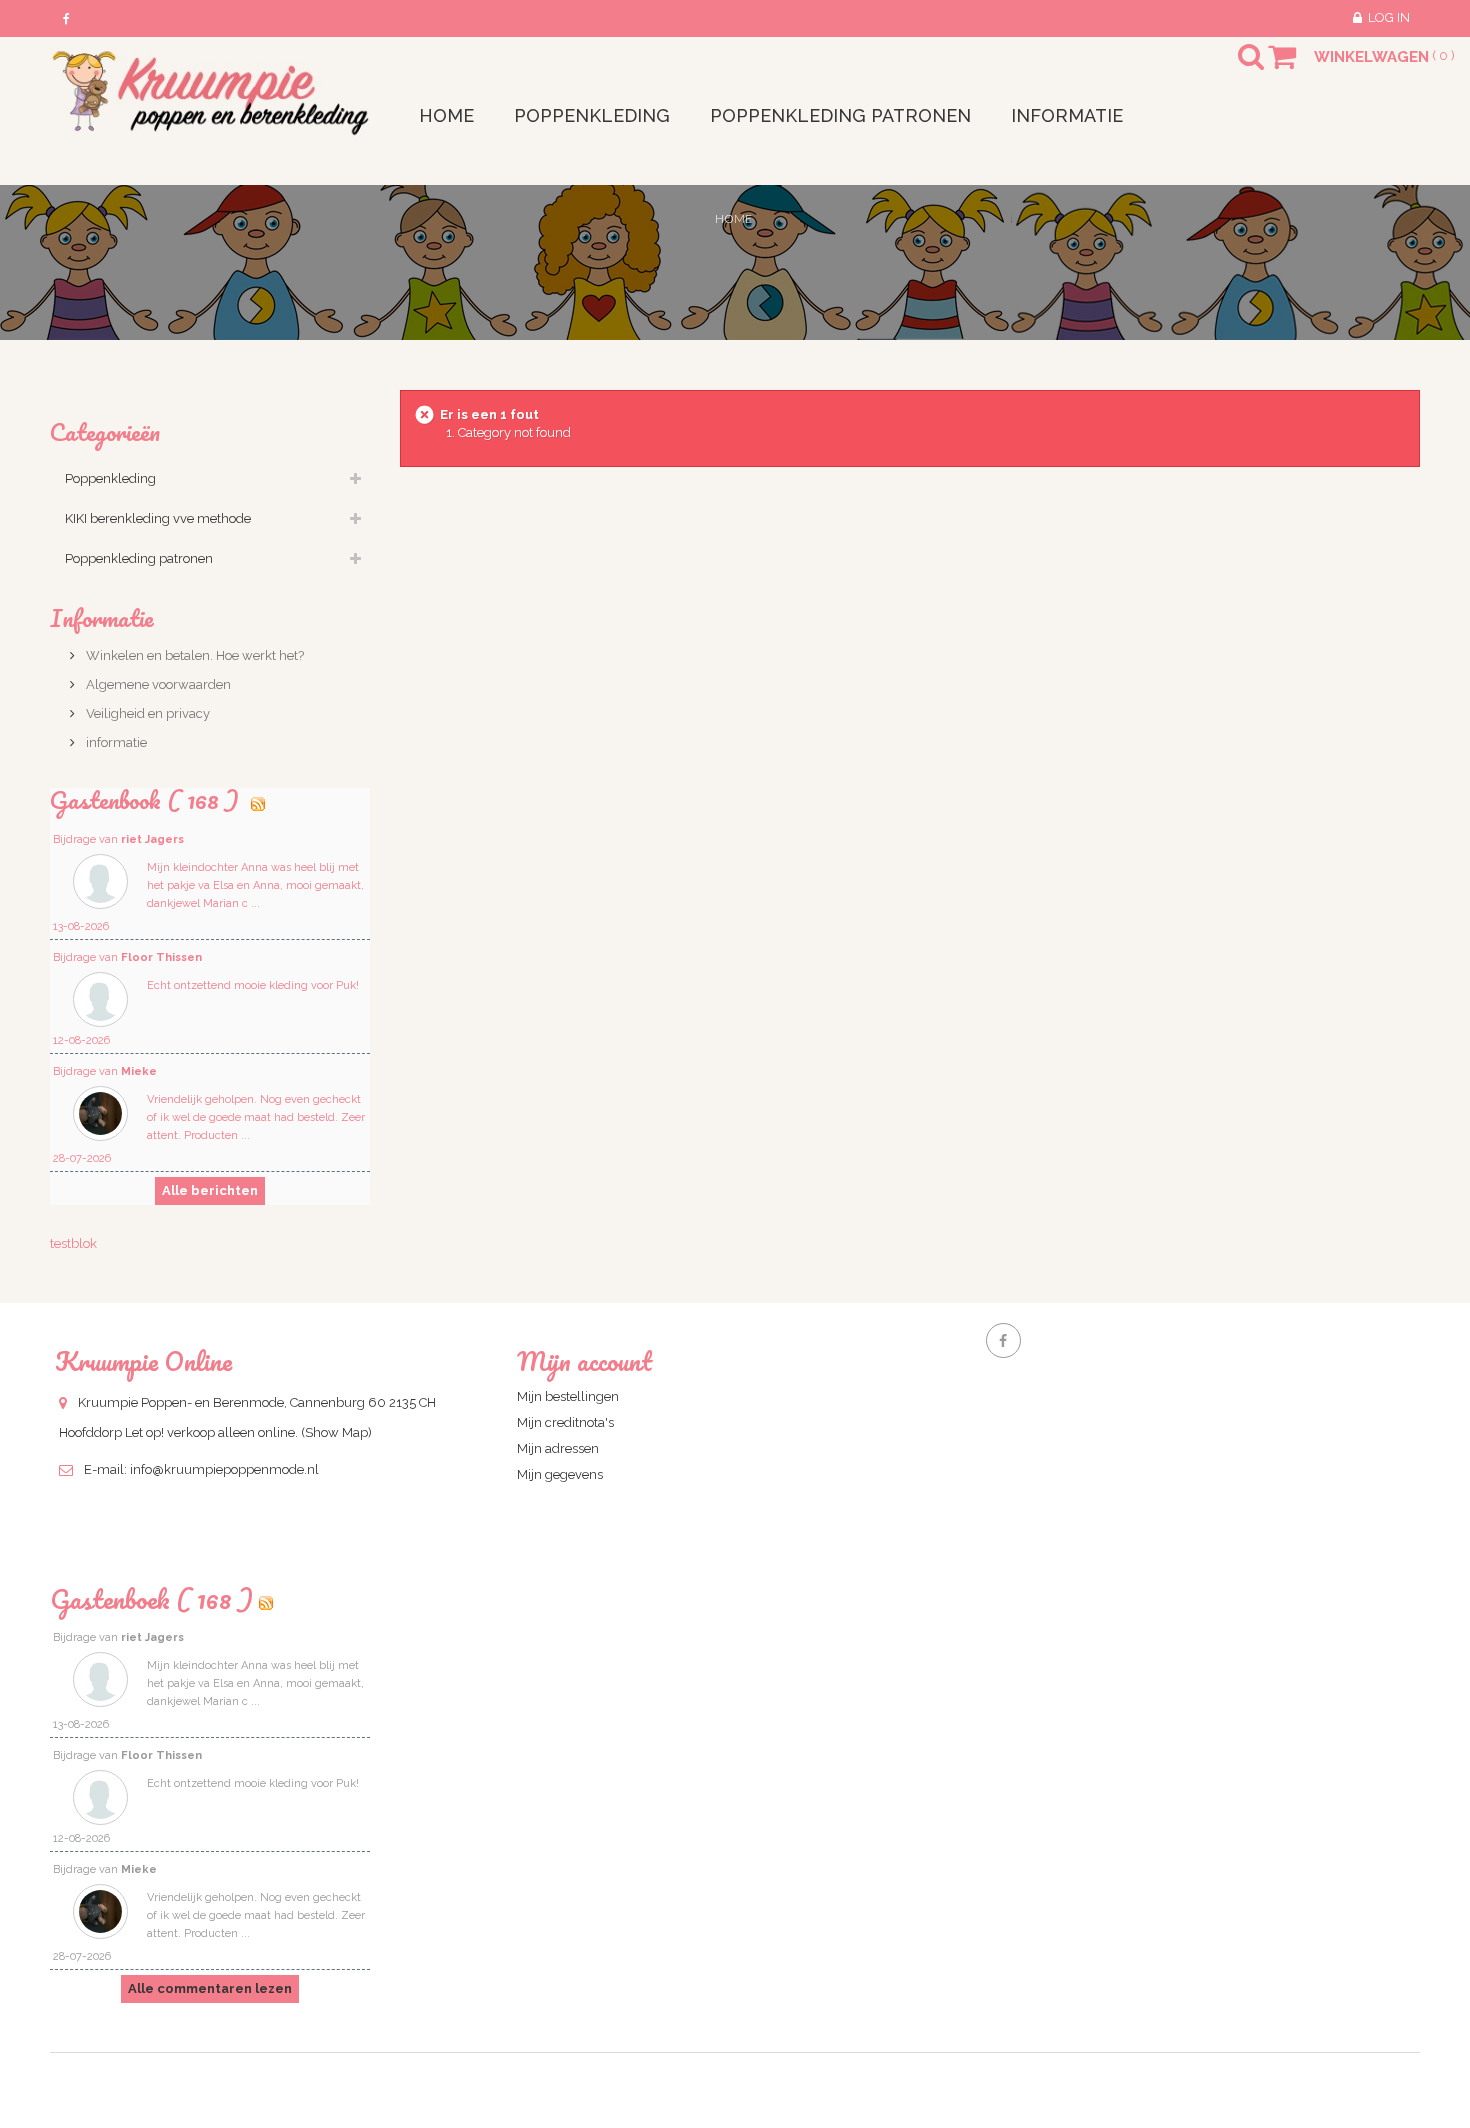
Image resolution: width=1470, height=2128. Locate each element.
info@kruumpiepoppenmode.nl (224, 1469)
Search (1233, 69)
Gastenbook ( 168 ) (147, 799)
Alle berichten (210, 1190)
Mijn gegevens (560, 1474)
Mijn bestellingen (568, 1396)
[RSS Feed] (258, 799)
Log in (1389, 17)
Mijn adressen (558, 1448)
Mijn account (584, 1361)
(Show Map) (336, 1432)
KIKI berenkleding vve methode (158, 518)
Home (733, 218)
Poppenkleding (110, 478)
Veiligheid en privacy (146, 713)
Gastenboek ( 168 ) (151, 1599)
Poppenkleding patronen (139, 558)
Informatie (102, 617)
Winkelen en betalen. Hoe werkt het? (193, 655)
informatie (115, 742)
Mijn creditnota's (565, 1422)
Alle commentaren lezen (210, 1988)
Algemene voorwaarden (157, 684)
